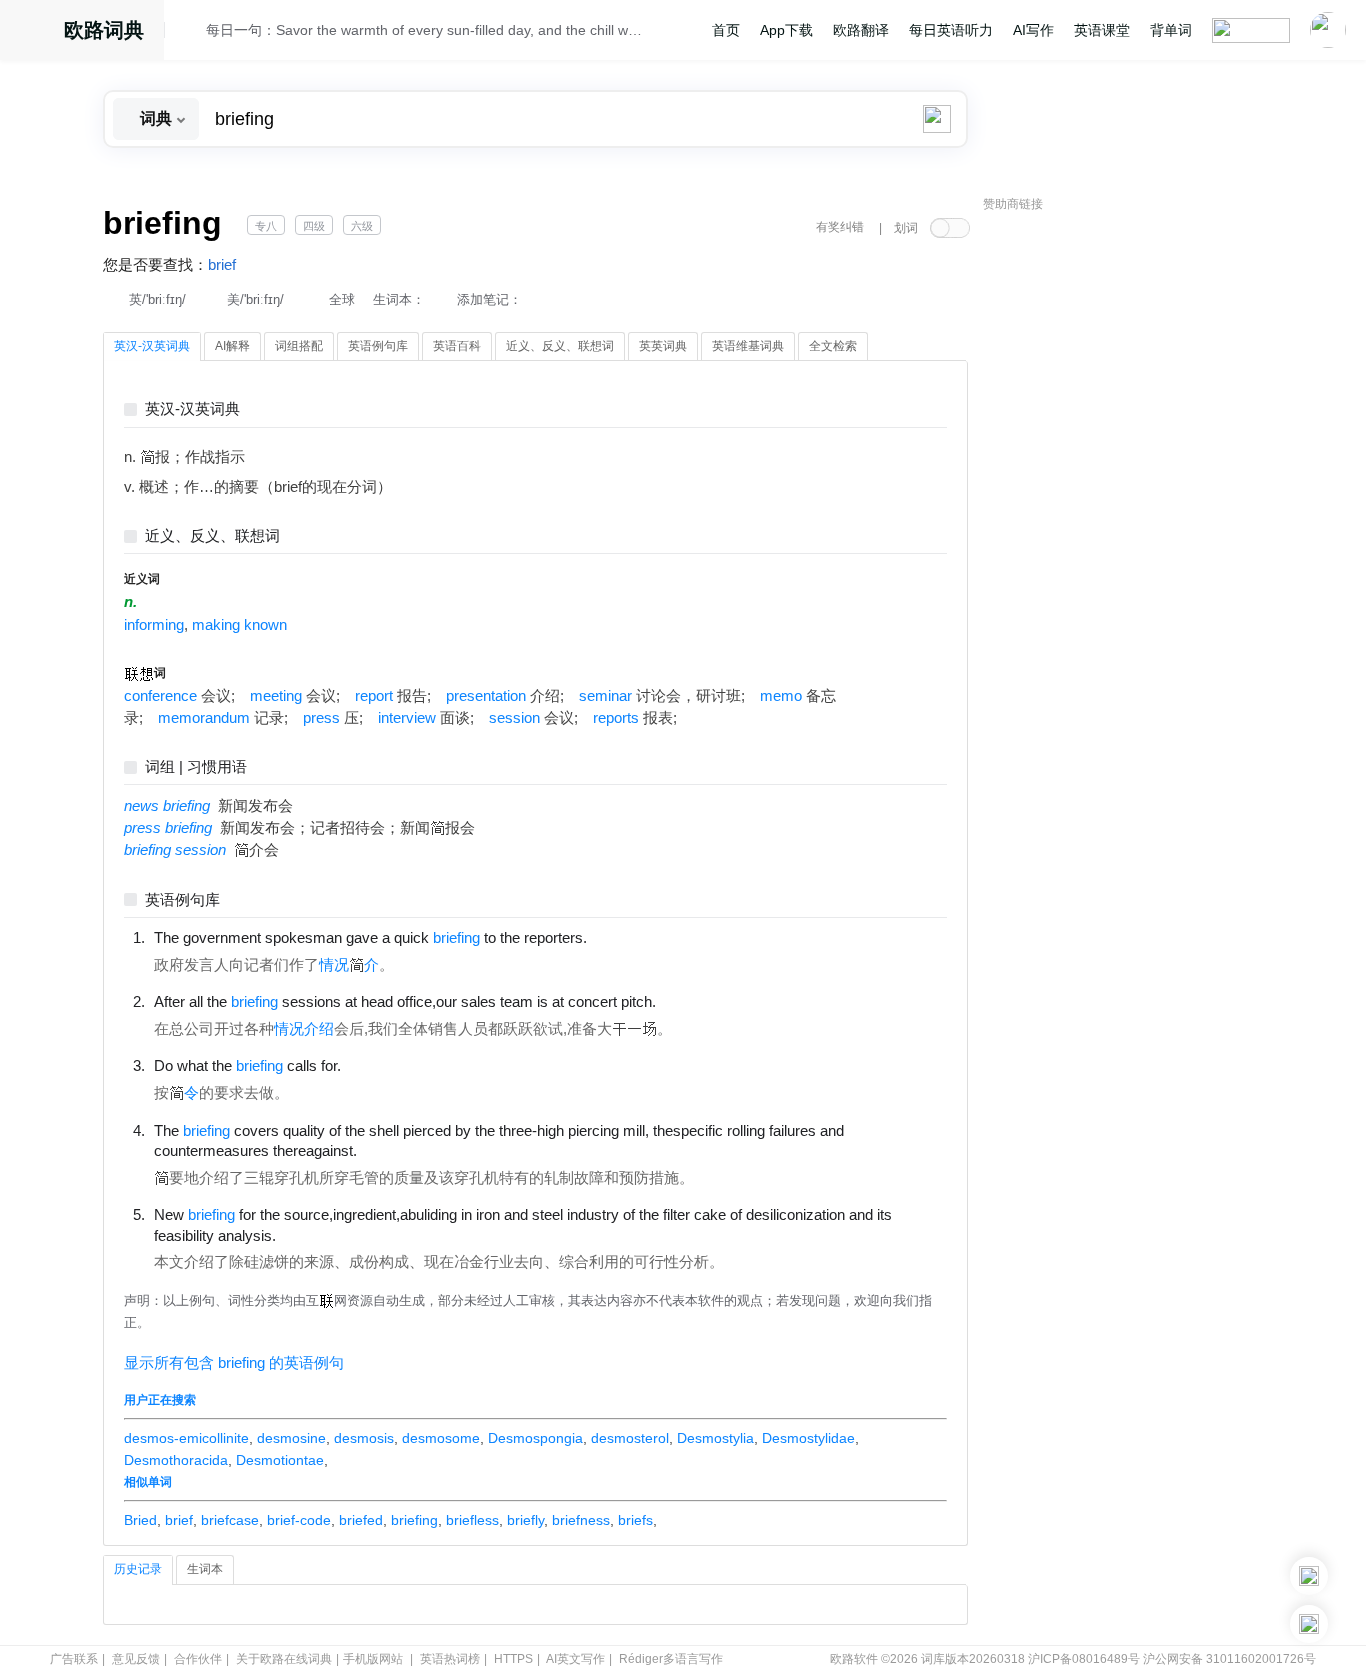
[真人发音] (621, 937)
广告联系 (74, 1659)
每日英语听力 (951, 30)
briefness (581, 1520)
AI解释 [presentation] (232, 346)
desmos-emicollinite (186, 1438)
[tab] (152, 347)
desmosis (364, 1438)
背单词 (1171, 30)
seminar (605, 696)
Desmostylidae (808, 1438)
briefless (472, 1520)
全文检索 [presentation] (833, 346)
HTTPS (513, 1659)
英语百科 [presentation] (457, 346)
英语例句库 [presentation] (378, 346)
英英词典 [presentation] (663, 346)
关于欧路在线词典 (284, 1659)
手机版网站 (373, 1659)
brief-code (299, 1520)
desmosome (441, 1438)
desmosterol (630, 1438)
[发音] (191, 33)
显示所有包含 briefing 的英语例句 (234, 1363)
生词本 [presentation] (205, 1569)
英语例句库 (182, 900)
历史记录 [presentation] (138, 1569)
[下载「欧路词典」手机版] (1309, 1576)
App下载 (786, 30)
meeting (276, 696)
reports (616, 718)
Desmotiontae (280, 1460)
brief (222, 265)
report (374, 696)
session (514, 718)
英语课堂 (1102, 30)
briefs (635, 1520)
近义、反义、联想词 (212, 536)
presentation (486, 696)
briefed (361, 1520)
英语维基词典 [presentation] (748, 346)
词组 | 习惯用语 (196, 767)
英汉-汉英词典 (192, 409)
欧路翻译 (861, 30)
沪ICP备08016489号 (1084, 1659)
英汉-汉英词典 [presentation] (152, 346)
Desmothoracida (176, 1460)
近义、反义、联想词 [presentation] (560, 346)
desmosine (291, 1438)
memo (781, 696)
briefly (525, 1520)
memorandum (204, 718)
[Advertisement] (1133, 525)
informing (154, 625)
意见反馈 (136, 1659)
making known (239, 625)
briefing (414, 1520)
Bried (140, 1520)
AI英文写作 (575, 1659)
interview (407, 718)
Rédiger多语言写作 (671, 1659)
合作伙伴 (198, 1659)
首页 (726, 30)
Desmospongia (535, 1438)
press (321, 718)
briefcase (230, 1520)
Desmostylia (715, 1438)
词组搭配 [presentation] (299, 346)
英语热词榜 (450, 1659)
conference (160, 696)
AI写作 (1033, 30)
